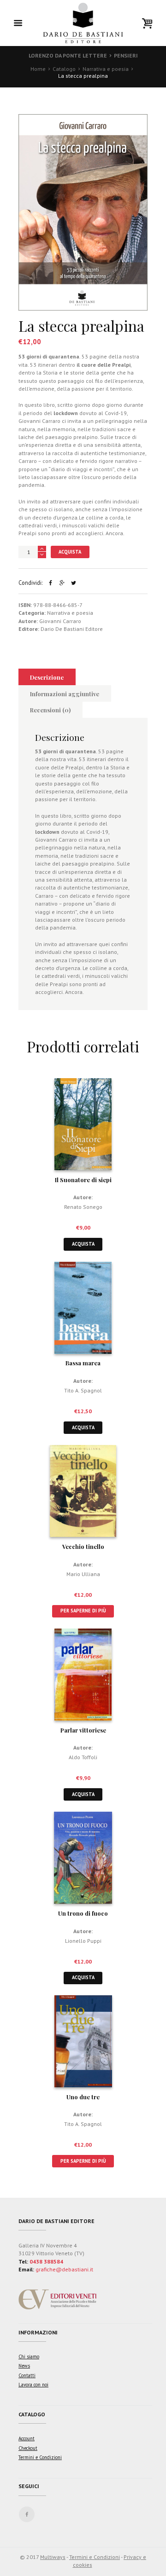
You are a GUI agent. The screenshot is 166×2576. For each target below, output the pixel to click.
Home (38, 69)
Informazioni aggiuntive (65, 694)
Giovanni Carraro (60, 621)
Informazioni (38, 2332)
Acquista (70, 552)
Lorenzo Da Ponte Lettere (68, 55)
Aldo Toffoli (83, 1757)
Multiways (53, 2557)
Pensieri (126, 55)
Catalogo (64, 69)
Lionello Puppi (83, 1941)
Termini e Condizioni (40, 2457)
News (24, 2366)
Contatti (27, 2375)
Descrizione (47, 677)
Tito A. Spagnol (83, 1390)
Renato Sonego (83, 1207)
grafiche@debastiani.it (64, 2269)
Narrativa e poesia (106, 69)
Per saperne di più (83, 1611)
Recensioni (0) (50, 710)
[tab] (47, 677)
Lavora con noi (33, 2385)
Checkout (28, 2448)
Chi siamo (29, 2357)
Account (27, 2438)
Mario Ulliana (83, 1574)
